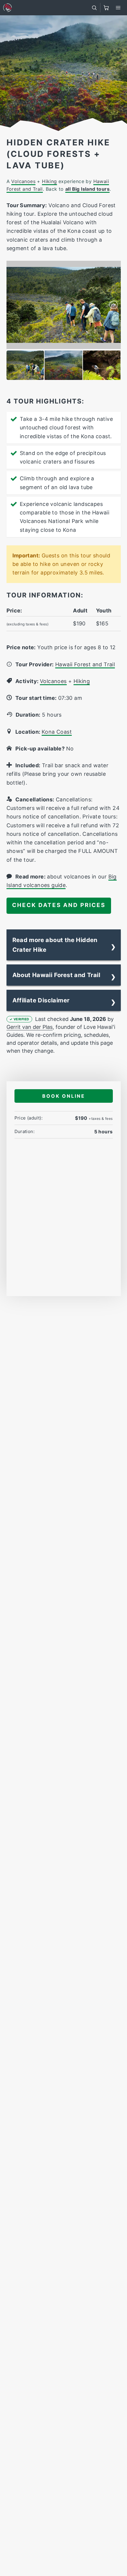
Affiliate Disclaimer (41, 1000)
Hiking (49, 181)
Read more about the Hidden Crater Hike (55, 945)
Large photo (102, 268)
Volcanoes (23, 181)
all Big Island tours (87, 189)
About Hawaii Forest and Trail (56, 975)
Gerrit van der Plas (30, 1027)
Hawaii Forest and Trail (85, 664)
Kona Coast (57, 732)
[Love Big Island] (8, 8)
